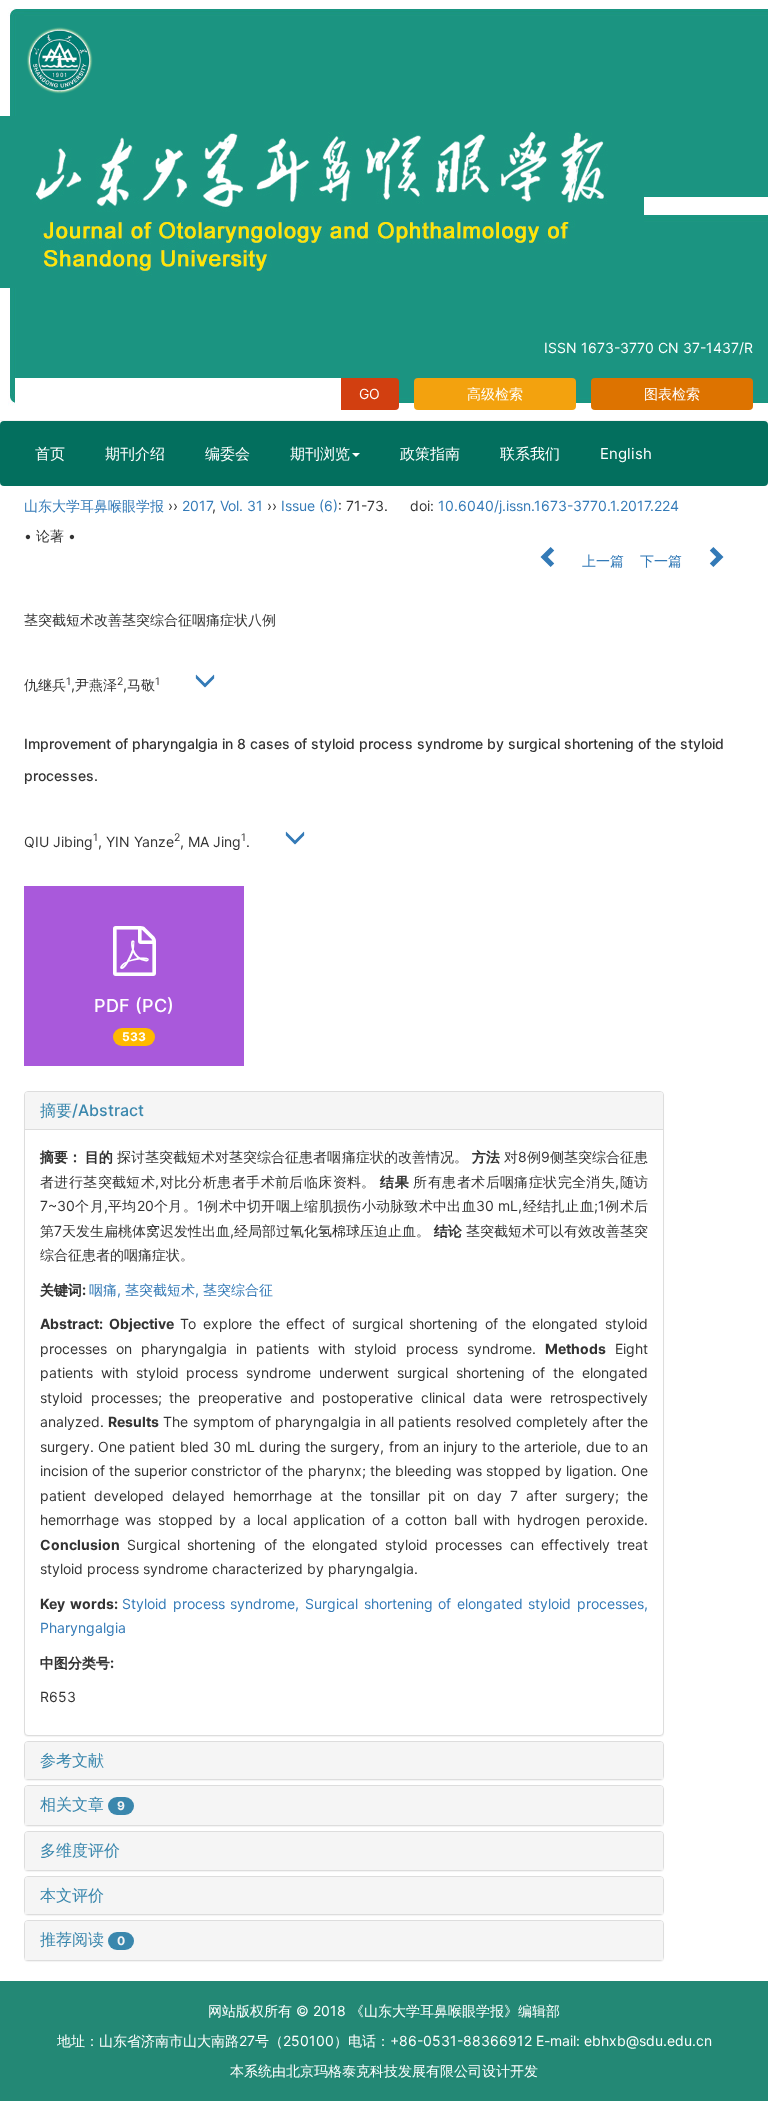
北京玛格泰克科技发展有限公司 (384, 2070)
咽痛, (107, 1289)
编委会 (227, 453)
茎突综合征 (238, 1289)
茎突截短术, (164, 1289)
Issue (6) (309, 505)
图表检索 (672, 393)
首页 (50, 453)
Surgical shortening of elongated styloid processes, (476, 1603)
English (626, 453)
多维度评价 (80, 1850)
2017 (197, 505)
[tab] (344, 1111)
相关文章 (82, 1804)
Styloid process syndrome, (213, 1603)
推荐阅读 (82, 1939)
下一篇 (663, 560)
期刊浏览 (320, 453)
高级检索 (495, 393)
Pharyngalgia (83, 1627)
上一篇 (601, 560)
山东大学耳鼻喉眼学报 (94, 505)
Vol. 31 (241, 505)
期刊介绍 (135, 453)
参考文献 (72, 1760)
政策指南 (430, 453)
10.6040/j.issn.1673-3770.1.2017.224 (558, 505)
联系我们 (530, 453)
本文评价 (72, 1895)
